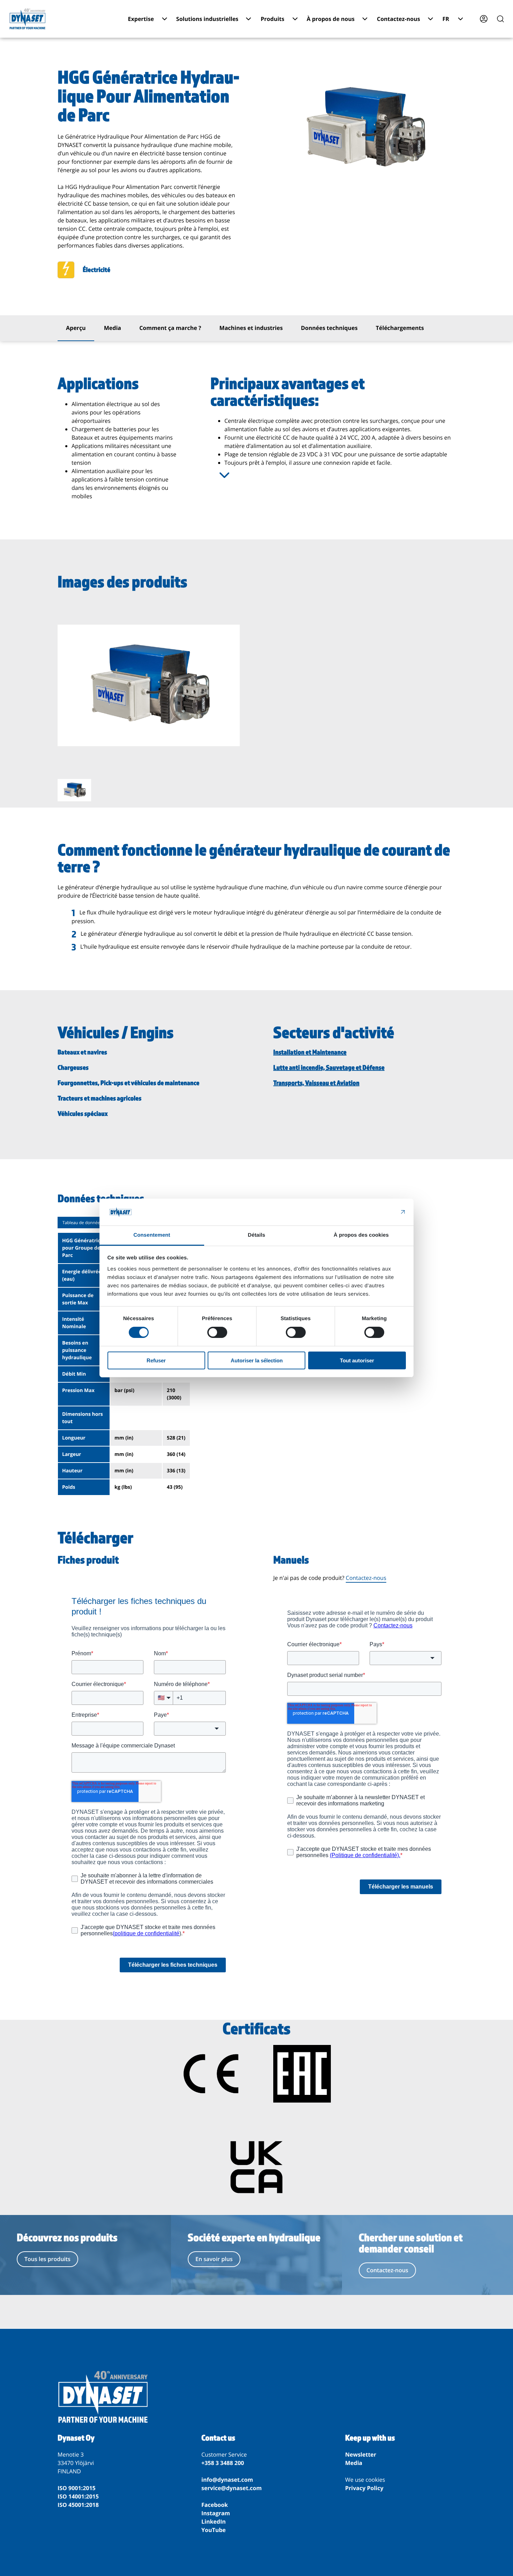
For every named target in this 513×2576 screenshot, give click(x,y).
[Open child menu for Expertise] (165, 19)
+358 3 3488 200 (223, 2463)
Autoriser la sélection (257, 1360)
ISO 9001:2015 (77, 2488)
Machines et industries (251, 328)
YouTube (214, 2530)
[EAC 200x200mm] (302, 2075)
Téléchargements (400, 328)
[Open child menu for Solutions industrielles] (248, 19)
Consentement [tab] (152, 1235)
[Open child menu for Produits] (295, 19)
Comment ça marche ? (170, 328)
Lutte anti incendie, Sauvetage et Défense (329, 1068)
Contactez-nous (366, 1578)
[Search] (500, 19)
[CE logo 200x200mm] (211, 2075)
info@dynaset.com (227, 2480)
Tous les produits (47, 2259)
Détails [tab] (256, 1235)
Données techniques (329, 328)
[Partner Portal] (484, 19)
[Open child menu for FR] (460, 19)
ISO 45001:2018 (78, 2505)
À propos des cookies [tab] (361, 1235)
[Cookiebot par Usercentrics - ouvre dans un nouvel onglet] (375, 1212)
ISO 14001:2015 (78, 2496)
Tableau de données (82, 1223)
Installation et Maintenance (310, 1052)
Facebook (215, 2505)
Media (113, 328)
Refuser (156, 1360)
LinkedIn (214, 2522)
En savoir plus (214, 2259)
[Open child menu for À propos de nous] (365, 19)
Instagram (216, 2513)
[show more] (224, 475)
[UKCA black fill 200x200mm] (256, 2168)
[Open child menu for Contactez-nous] (430, 19)
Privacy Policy (364, 2488)
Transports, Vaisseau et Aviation (316, 1083)
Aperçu (76, 328)
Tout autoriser (357, 1360)
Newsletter (361, 2454)
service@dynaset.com (232, 2488)
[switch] (217, 1332)
